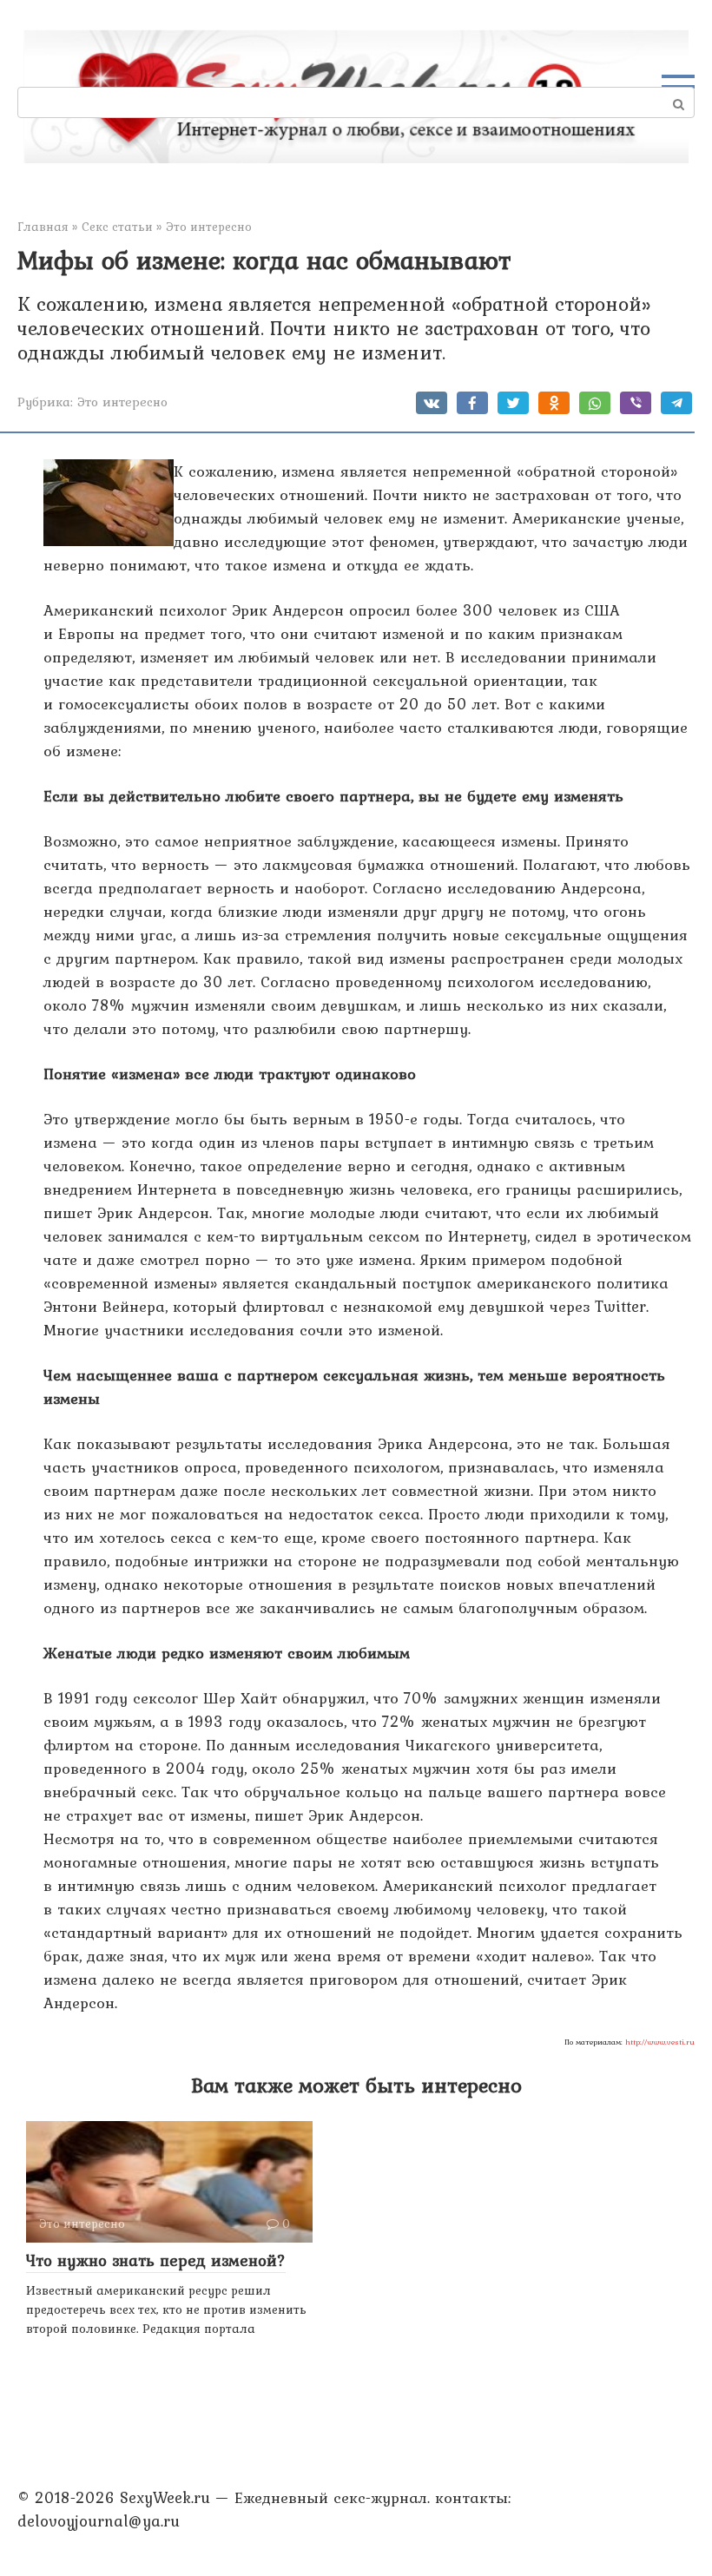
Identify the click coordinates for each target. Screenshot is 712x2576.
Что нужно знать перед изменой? (156, 2260)
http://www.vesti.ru (660, 2042)
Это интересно (122, 402)
